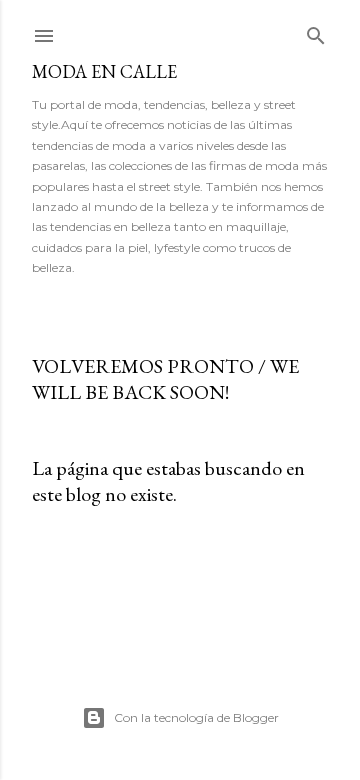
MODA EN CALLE (104, 71)
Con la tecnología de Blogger (196, 717)
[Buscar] (316, 31)
